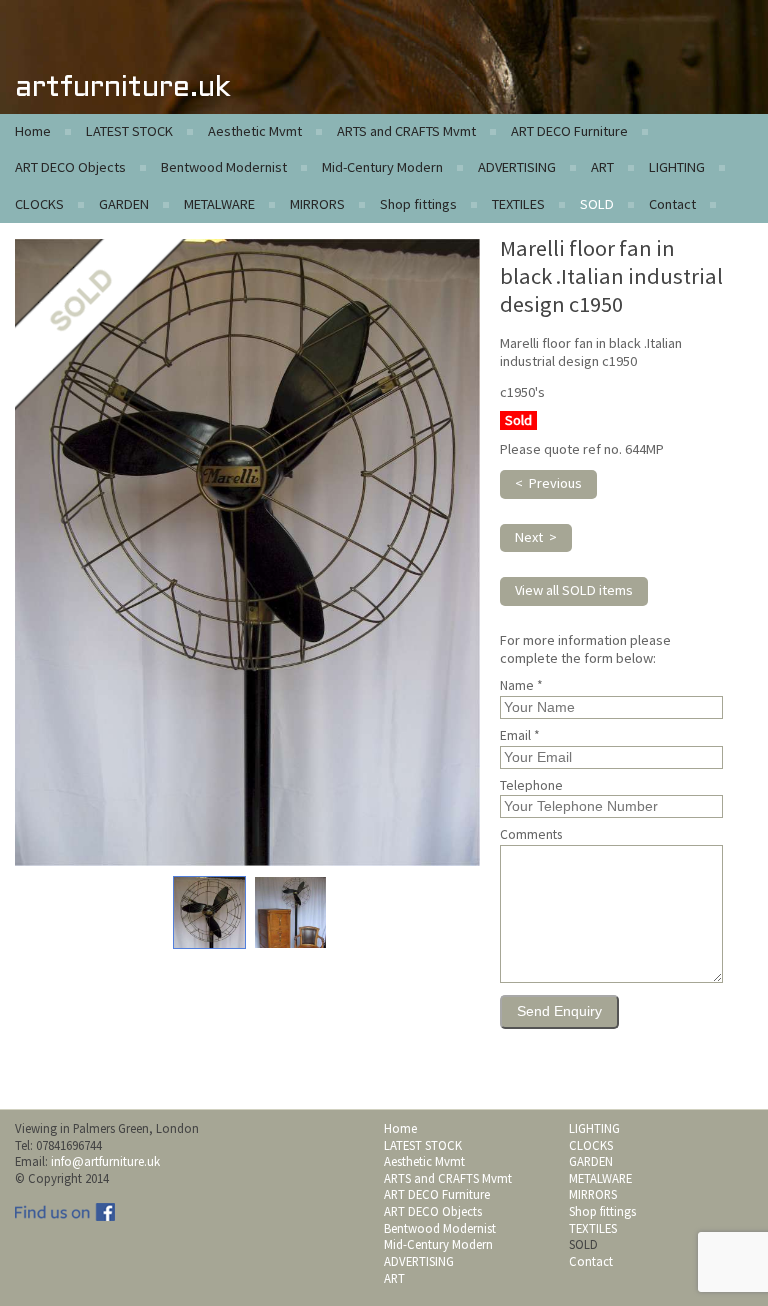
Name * (521, 686)
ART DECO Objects (70, 167)
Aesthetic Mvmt (255, 131)
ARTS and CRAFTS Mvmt (406, 131)
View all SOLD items (574, 590)
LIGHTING (677, 167)
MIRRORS (317, 204)
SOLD (597, 204)
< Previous (548, 483)
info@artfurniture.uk (105, 1161)
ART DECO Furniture (569, 131)
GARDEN (124, 204)
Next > (536, 537)
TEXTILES (518, 204)
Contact (672, 204)
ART (602, 167)
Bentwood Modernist (224, 167)
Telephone (531, 786)
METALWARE (219, 204)
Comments (531, 835)
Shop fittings (418, 204)
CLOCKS (39, 204)
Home (33, 131)
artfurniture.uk (122, 88)
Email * (520, 736)
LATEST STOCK (129, 131)
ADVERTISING (517, 167)
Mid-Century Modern (382, 167)
